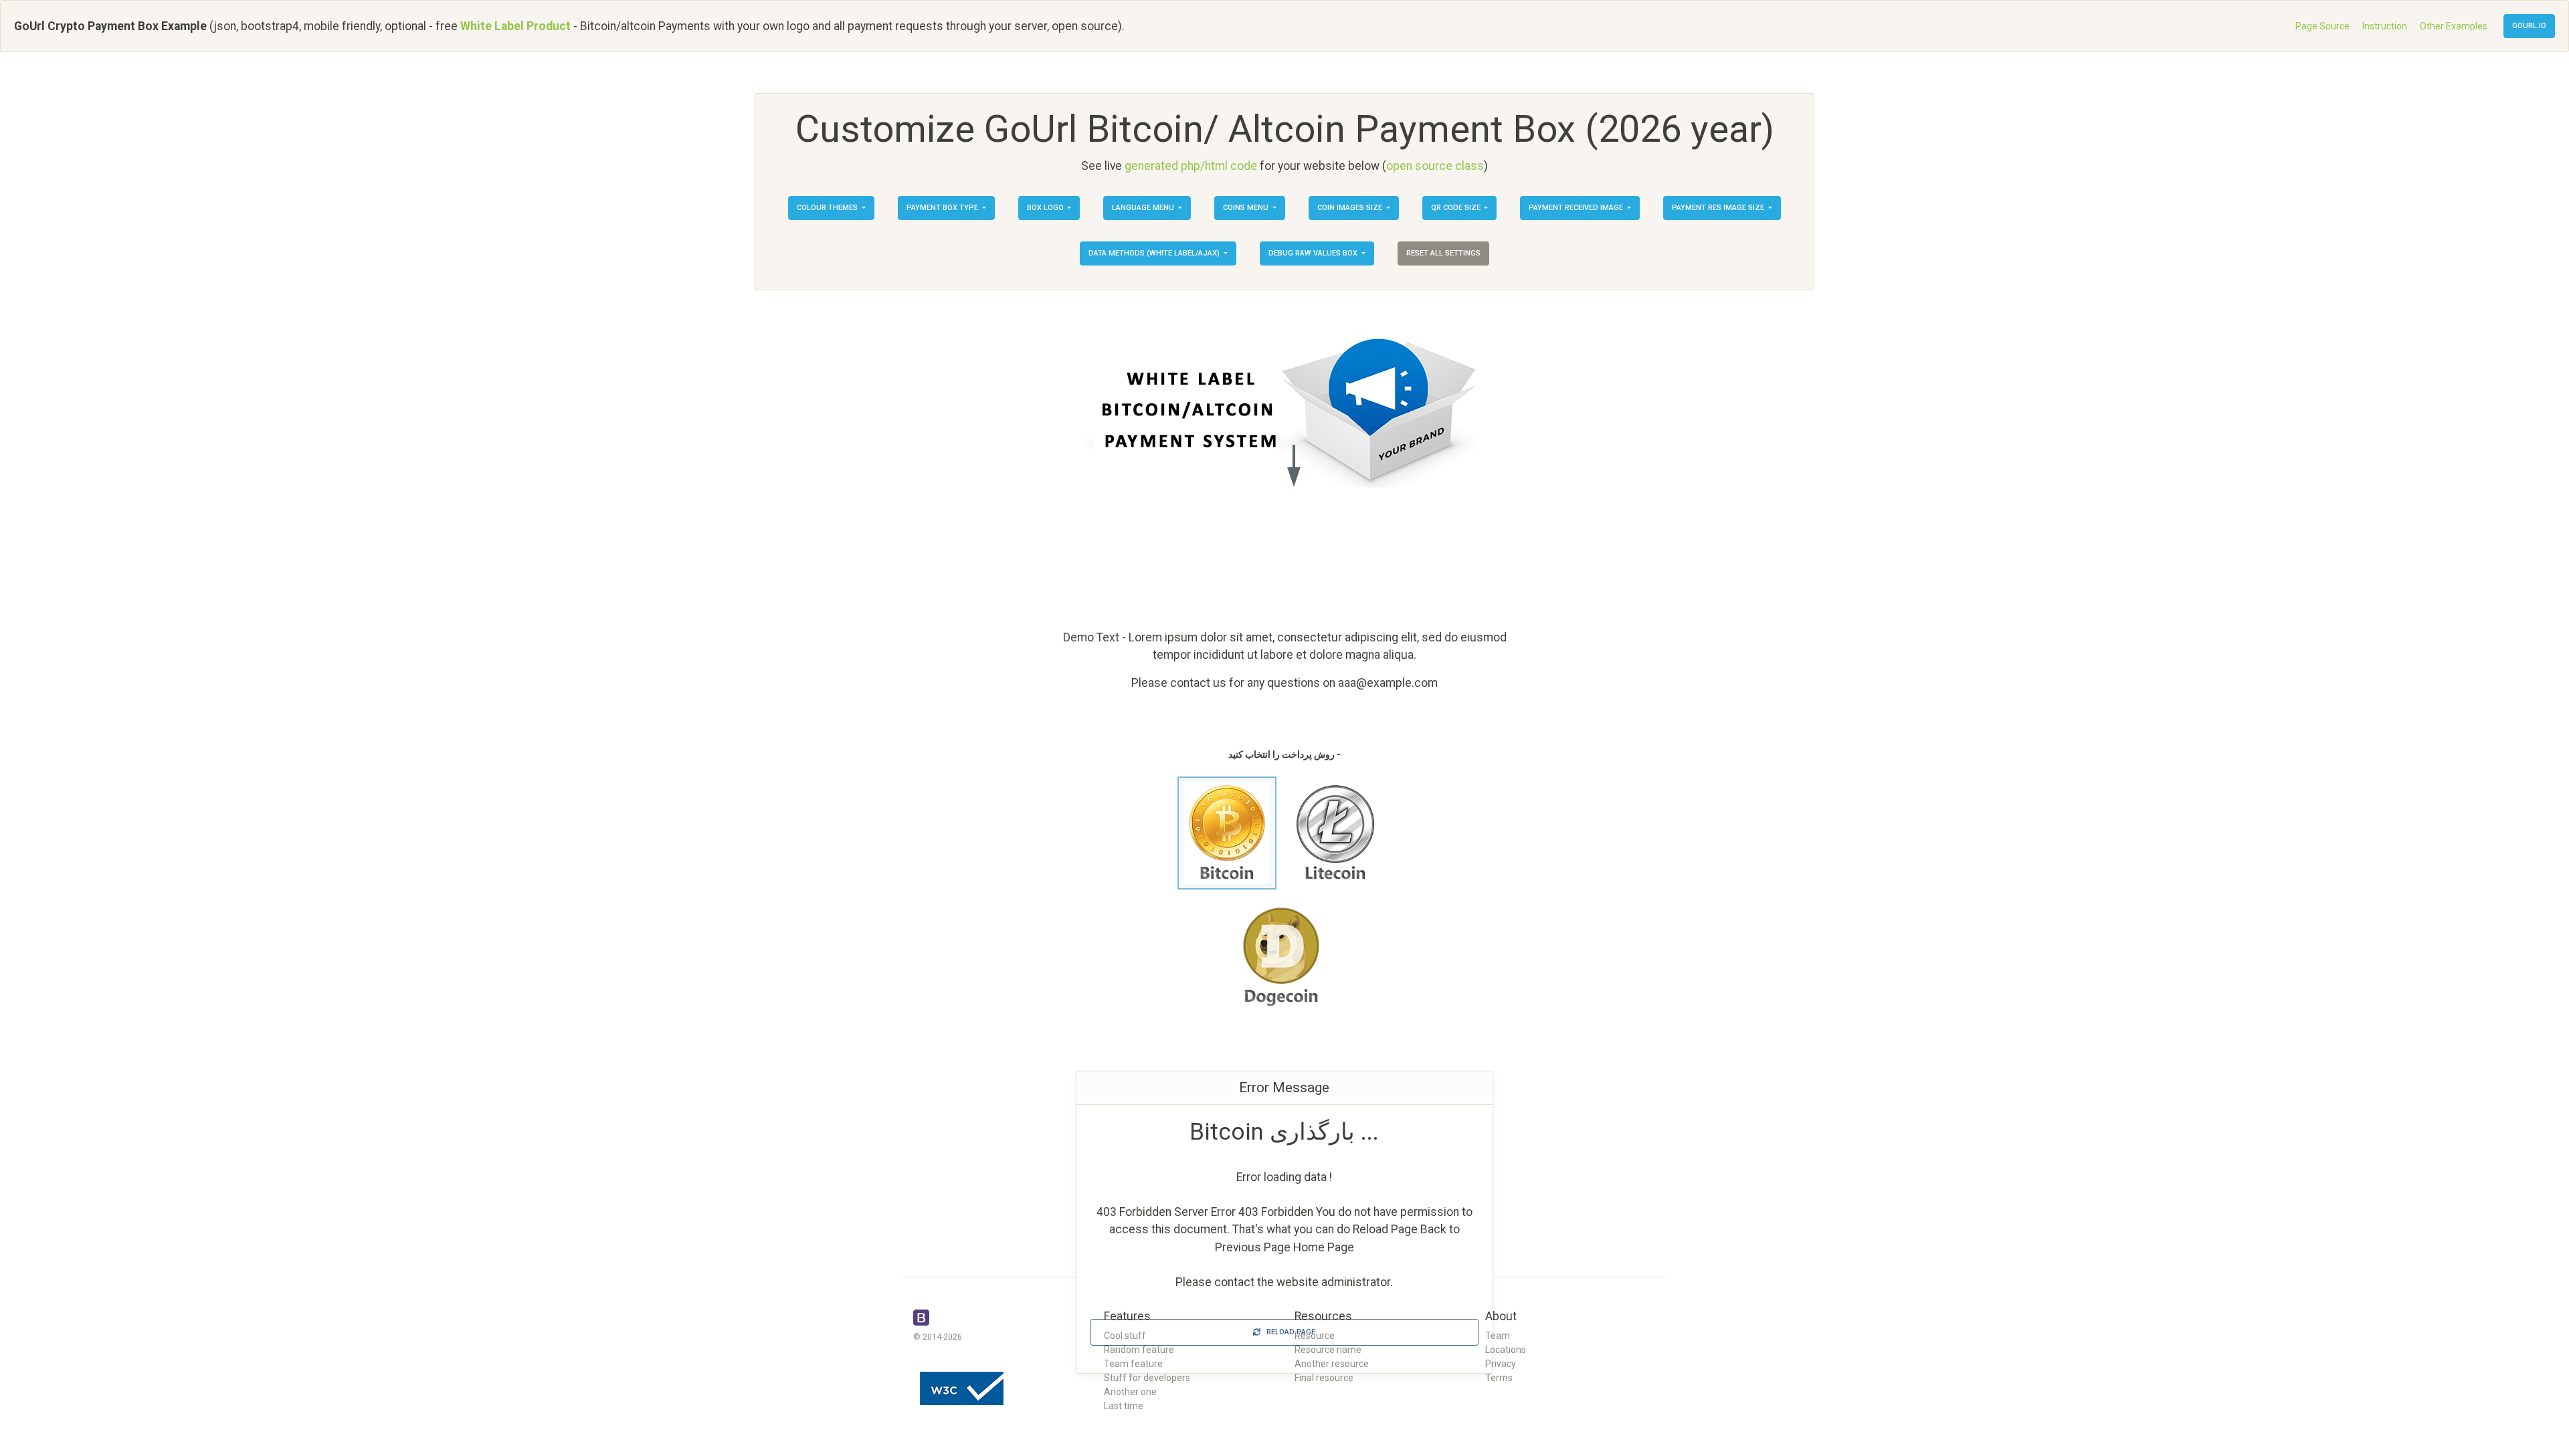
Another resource (1332, 1364)
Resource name (1328, 1350)
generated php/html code (1191, 166)
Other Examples (2454, 26)
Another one (1130, 1392)
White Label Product (515, 26)
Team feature (1133, 1364)
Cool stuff (1125, 1336)
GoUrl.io (2529, 26)
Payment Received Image (1577, 208)
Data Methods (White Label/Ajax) (1155, 253)
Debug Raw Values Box (1314, 253)
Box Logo (1046, 208)
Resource (1315, 1336)
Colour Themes (828, 208)
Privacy (1501, 1364)
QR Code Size (1457, 208)
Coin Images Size (1351, 208)
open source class (1435, 166)
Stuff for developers (1147, 1378)
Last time (1124, 1406)
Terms (1499, 1378)
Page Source (2322, 26)
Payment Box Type (943, 208)
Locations (1506, 1350)
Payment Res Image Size (1719, 208)
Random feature (1139, 1350)
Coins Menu (1247, 208)
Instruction (2385, 26)
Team (1498, 1336)
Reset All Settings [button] (1443, 253)
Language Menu (1144, 208)
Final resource (1324, 1378)
